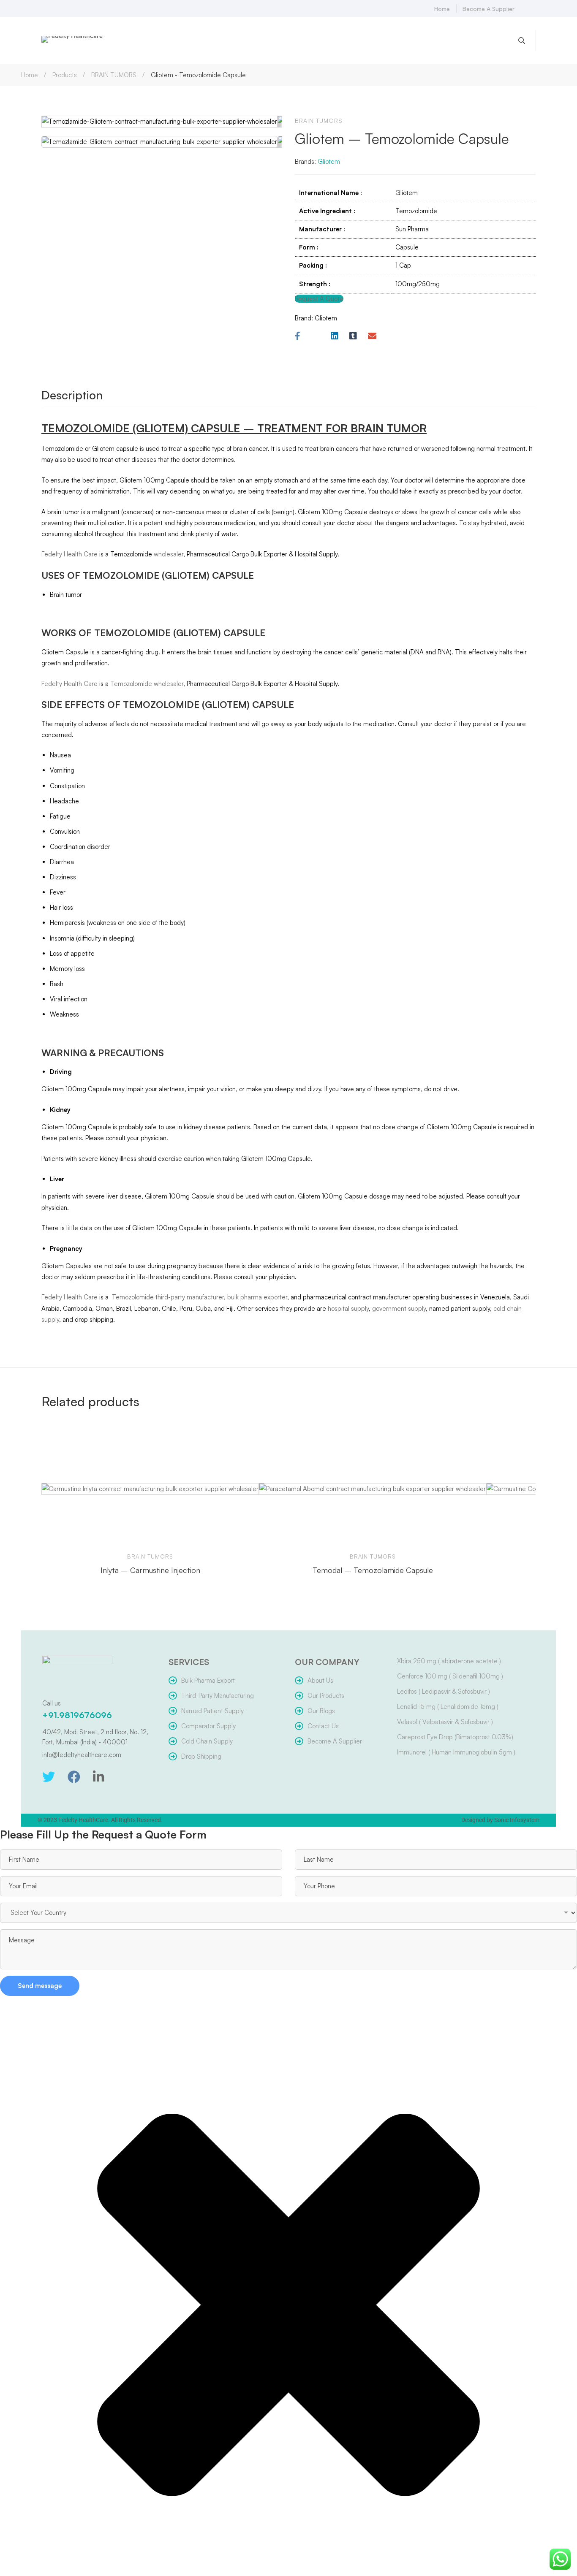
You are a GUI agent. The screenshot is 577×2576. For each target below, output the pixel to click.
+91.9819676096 (77, 1715)
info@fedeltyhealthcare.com (82, 1755)
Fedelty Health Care (69, 554)
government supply (399, 1308)
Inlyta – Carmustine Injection (150, 1570)
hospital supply (348, 1308)
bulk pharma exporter (257, 1297)
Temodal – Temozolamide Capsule (373, 1570)
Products (65, 75)
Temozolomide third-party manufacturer (167, 1297)
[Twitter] (49, 1777)
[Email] (372, 336)
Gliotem (329, 161)
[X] (316, 336)
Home (30, 75)
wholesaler (169, 554)
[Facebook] (298, 336)
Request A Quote (319, 299)
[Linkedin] (335, 336)
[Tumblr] (353, 336)
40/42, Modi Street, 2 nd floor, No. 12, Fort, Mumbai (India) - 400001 (95, 1737)
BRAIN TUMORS (114, 75)
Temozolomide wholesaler (146, 684)
